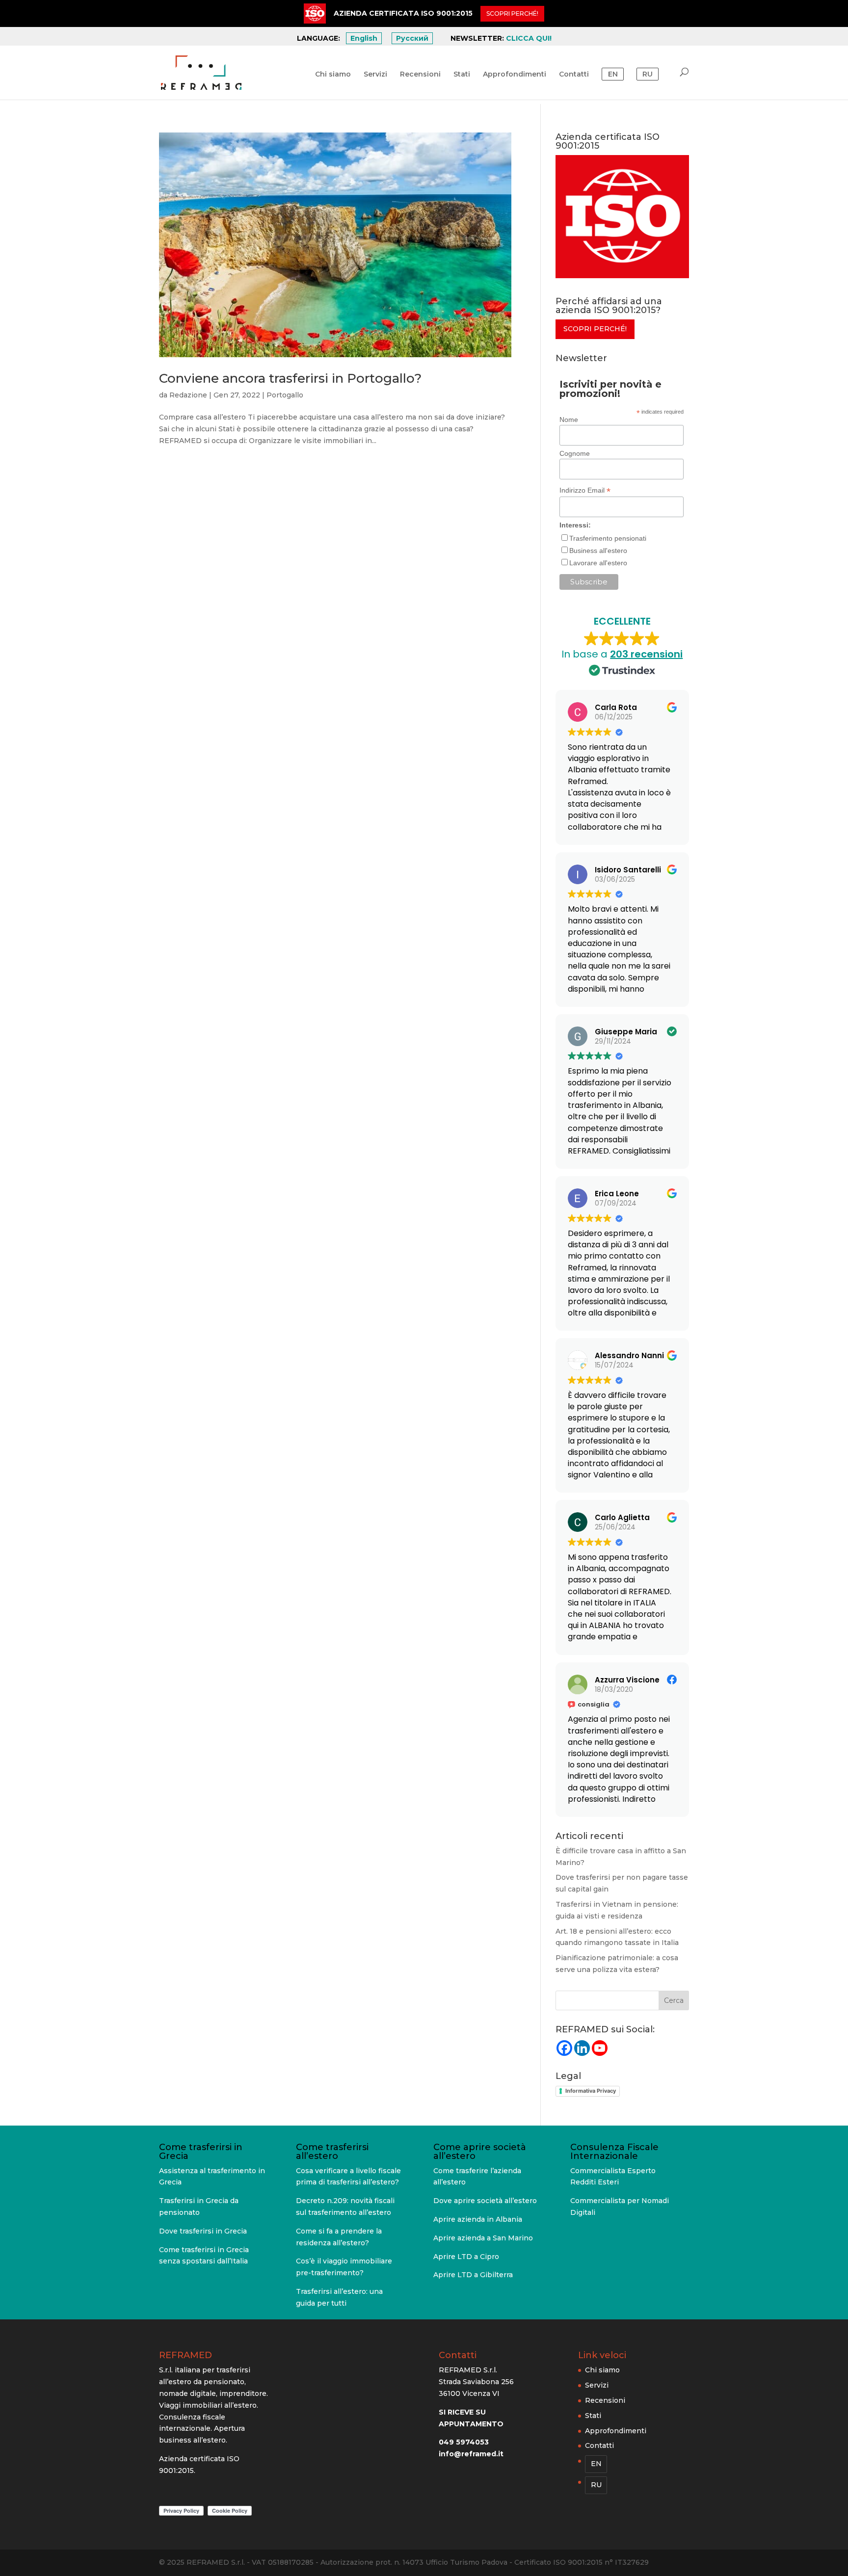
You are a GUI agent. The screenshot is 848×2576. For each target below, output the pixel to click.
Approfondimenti (515, 75)
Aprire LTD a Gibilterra (473, 2275)
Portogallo (285, 395)
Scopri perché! (595, 329)
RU (648, 74)
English (364, 38)
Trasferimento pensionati (608, 538)
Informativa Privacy (591, 2091)
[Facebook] (564, 2048)
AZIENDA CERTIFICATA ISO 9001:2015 (403, 13)
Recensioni (420, 75)
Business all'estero (598, 551)
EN (613, 74)
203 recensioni (646, 654)
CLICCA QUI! (529, 38)
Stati (462, 75)
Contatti (574, 75)
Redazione (188, 395)
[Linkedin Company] (582, 2048)
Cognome (575, 453)
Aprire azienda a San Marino (483, 2238)
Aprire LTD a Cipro (466, 2257)
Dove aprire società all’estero (485, 2201)
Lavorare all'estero (598, 563)
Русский (412, 38)
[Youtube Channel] (600, 2048)
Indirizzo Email (585, 490)
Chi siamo (333, 75)
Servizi (375, 75)
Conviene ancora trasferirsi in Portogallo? (290, 378)
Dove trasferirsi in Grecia (203, 2231)
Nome (569, 420)
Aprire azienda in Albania (478, 2219)
